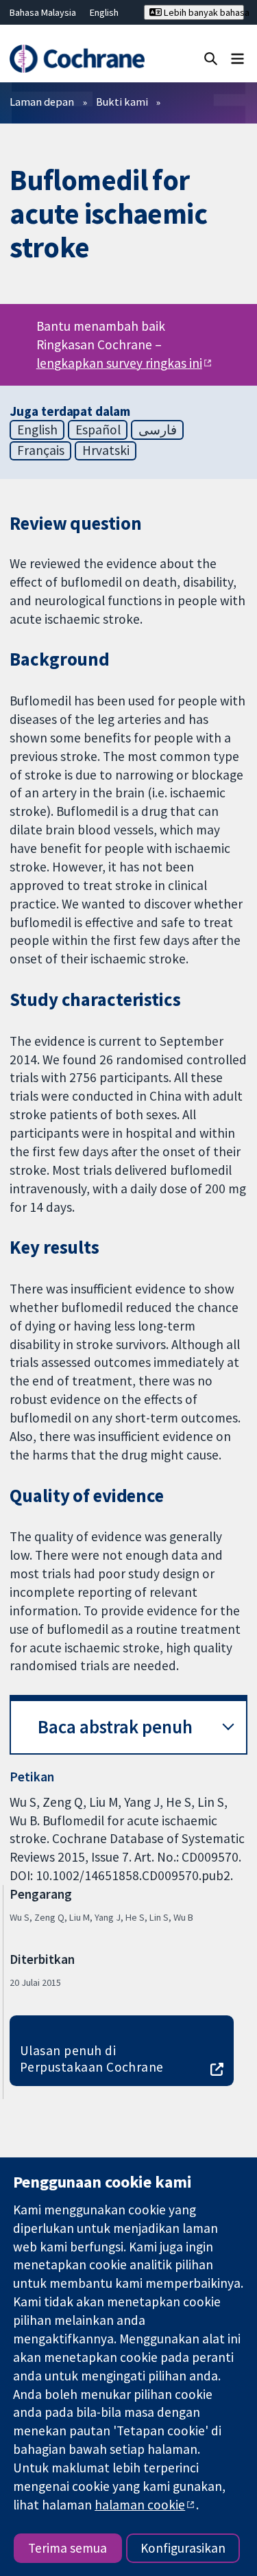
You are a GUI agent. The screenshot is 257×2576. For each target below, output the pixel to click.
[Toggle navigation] (237, 58)
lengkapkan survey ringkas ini (119, 363)
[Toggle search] (211, 58)
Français (41, 450)
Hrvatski (106, 450)
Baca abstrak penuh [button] (115, 1727)
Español (98, 430)
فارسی (158, 430)
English (104, 12)
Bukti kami (122, 102)
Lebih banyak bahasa (203, 12)
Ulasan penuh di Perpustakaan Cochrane (92, 2059)
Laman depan (42, 102)
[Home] (77, 59)
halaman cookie (140, 2505)
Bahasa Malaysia (43, 12)
